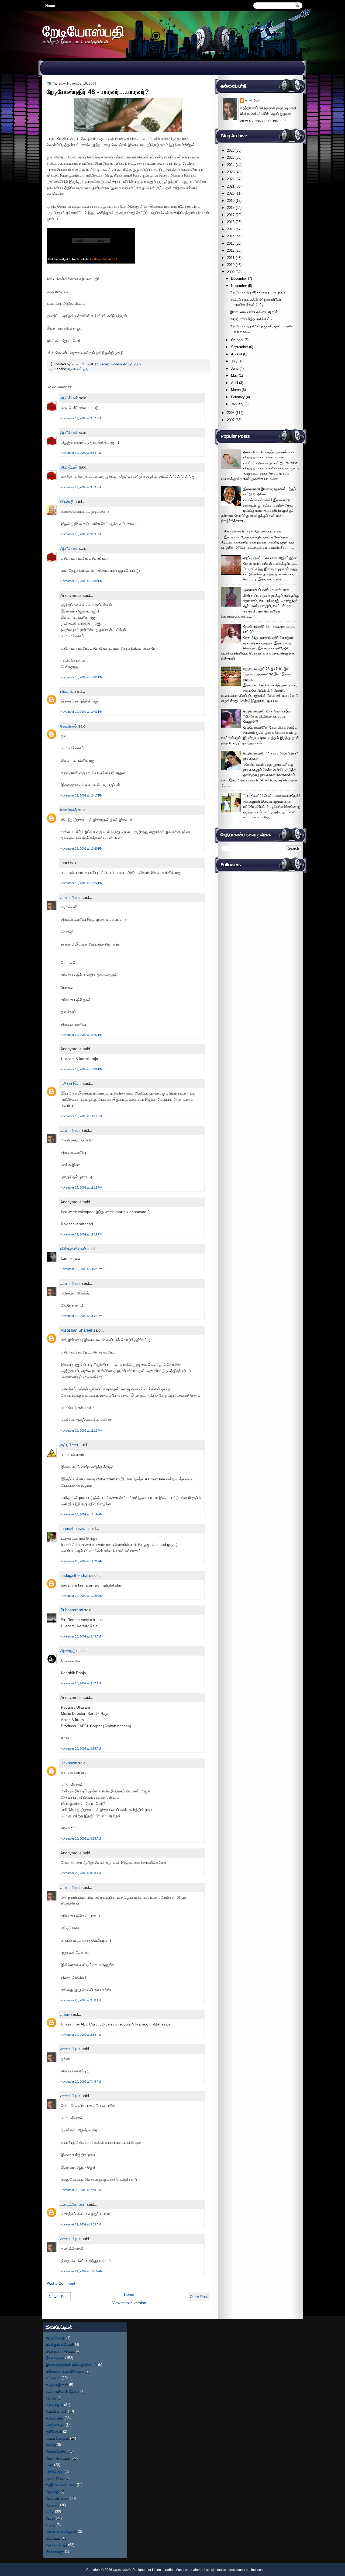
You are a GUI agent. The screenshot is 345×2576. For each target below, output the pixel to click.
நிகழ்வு (51, 2445)
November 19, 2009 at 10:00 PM (81, 581)
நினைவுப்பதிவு (56, 2451)
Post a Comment (61, 2283)
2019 (231, 201)
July (234, 361)
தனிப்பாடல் (54, 2431)
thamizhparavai (74, 1528)
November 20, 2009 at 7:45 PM (81, 2082)
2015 (231, 229)
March (236, 390)
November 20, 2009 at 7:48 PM (81, 2190)
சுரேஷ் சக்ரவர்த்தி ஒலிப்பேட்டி (251, 319)
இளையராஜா (55, 2358)
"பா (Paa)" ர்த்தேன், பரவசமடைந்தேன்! (272, 796)
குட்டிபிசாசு (69, 1445)
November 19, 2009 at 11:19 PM (81, 1234)
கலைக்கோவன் (73, 2204)
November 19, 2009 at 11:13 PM (81, 1187)
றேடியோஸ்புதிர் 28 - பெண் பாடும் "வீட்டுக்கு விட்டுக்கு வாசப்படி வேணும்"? (267, 716)
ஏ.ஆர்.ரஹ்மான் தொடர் (63, 2391)
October (237, 340)
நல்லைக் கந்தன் (57, 2438)
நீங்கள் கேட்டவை (58, 2458)
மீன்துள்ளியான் (73, 1249)
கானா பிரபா (81, 364)
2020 (231, 193)
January (237, 404)
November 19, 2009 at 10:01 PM (81, 677)
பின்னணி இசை (57, 2498)
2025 (231, 157)
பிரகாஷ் (67, 691)
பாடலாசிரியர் (55, 2478)
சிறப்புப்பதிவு (55, 2418)
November (239, 286)
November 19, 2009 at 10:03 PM (81, 712)
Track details (80, 259)
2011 (231, 258)
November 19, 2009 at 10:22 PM (81, 883)
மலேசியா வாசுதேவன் (61, 2532)
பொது (50, 2518)
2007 (231, 420)
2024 (231, 165)
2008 (231, 413)
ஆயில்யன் (69, 398)
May (234, 375)
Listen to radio (162, 2570)
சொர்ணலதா (55, 2425)
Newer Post (59, 2297)
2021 (231, 186)
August (237, 354)
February (238, 397)
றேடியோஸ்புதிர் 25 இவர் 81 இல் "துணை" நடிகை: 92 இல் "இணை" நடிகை (268, 674)
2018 (231, 208)
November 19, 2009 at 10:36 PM (81, 1069)
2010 (231, 265)
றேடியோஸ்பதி (84, 31)
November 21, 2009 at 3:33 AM (81, 2224)
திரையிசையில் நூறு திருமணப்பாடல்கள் (253, 531)
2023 (231, 172)
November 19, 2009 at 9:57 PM (81, 418)
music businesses (249, 2570)
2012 (231, 250)
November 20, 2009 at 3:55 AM (81, 1749)
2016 (231, 222)
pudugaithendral (74, 1575)
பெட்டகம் (52, 2505)
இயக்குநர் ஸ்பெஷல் (60, 2344)
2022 (231, 179)
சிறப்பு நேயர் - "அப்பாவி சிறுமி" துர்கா (270, 558)
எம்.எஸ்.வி (53, 2378)
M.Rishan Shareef (76, 1330)
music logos (226, 2570)
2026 (231, 150)
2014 (231, 236)
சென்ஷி (67, 502)
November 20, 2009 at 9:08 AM (81, 2000)
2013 (231, 243)
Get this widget (58, 259)
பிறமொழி (53, 2492)
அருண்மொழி (56, 2338)
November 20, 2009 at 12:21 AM (81, 1561)
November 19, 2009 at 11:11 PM (81, 1116)
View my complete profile (263, 121)
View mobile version (129, 2303)
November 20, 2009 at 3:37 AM (81, 1683)
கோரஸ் (51, 2398)
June (235, 368)
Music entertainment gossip (196, 2570)
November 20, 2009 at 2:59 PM (81, 2035)
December (239, 278)
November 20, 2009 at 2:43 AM (81, 1636)
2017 (231, 215)
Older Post (199, 2297)
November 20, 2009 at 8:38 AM (81, 1873)
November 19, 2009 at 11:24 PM (81, 1269)
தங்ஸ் (65, 2014)
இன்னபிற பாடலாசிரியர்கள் (65, 2371)
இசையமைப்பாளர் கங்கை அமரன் (254, 312)
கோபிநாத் (69, 726)
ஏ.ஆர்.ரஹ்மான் (57, 2385)
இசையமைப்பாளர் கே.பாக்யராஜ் (266, 590)
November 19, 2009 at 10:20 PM (81, 849)
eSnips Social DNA (105, 259)
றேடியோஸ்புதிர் (78, 369)
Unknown (69, 1763)
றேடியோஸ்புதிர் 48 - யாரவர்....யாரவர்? (258, 292)
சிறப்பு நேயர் (54, 2405)
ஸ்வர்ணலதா (55, 2552)
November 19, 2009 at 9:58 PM (81, 453)
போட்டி (51, 2525)
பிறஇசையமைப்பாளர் (61, 2485)
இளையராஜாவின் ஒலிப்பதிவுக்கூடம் (71, 2365)
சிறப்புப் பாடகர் (56, 2411)
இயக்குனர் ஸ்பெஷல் (61, 2351)
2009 (231, 272)
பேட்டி (50, 2511)
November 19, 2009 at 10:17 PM (81, 795)
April (234, 383)
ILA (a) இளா (71, 1083)
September (239, 347)
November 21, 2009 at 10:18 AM (81, 2271)
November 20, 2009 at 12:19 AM (81, 1514)
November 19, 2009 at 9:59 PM (81, 487)
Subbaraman (72, 1610)
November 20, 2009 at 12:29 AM (81, 1596)
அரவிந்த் (68, 1651)
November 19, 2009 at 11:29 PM (81, 1431)
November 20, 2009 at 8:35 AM (81, 1838)
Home (50, 6)
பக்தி (49, 2465)
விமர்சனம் (53, 2538)
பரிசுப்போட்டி (55, 2472)
